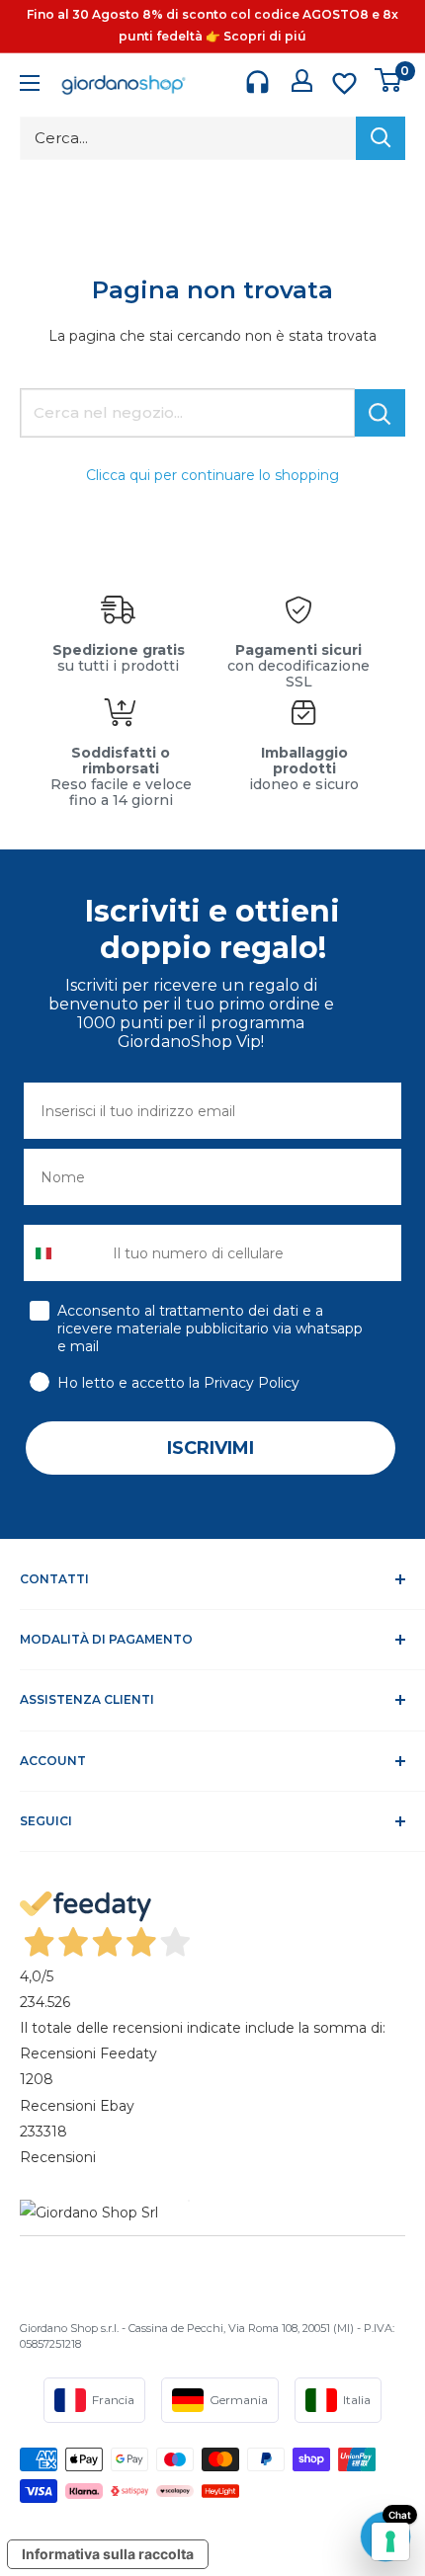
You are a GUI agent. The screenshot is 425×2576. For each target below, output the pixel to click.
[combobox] (64, 1253)
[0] (389, 80)
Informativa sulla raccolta (108, 2554)
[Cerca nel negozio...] (380, 413)
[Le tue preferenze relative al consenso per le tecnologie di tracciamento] (390, 2541)
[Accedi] (302, 80)
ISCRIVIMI (211, 1448)
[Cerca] (381, 138)
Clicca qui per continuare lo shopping (212, 475)
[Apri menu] (30, 85)
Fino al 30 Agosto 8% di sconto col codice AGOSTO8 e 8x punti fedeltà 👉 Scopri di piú (212, 25)
